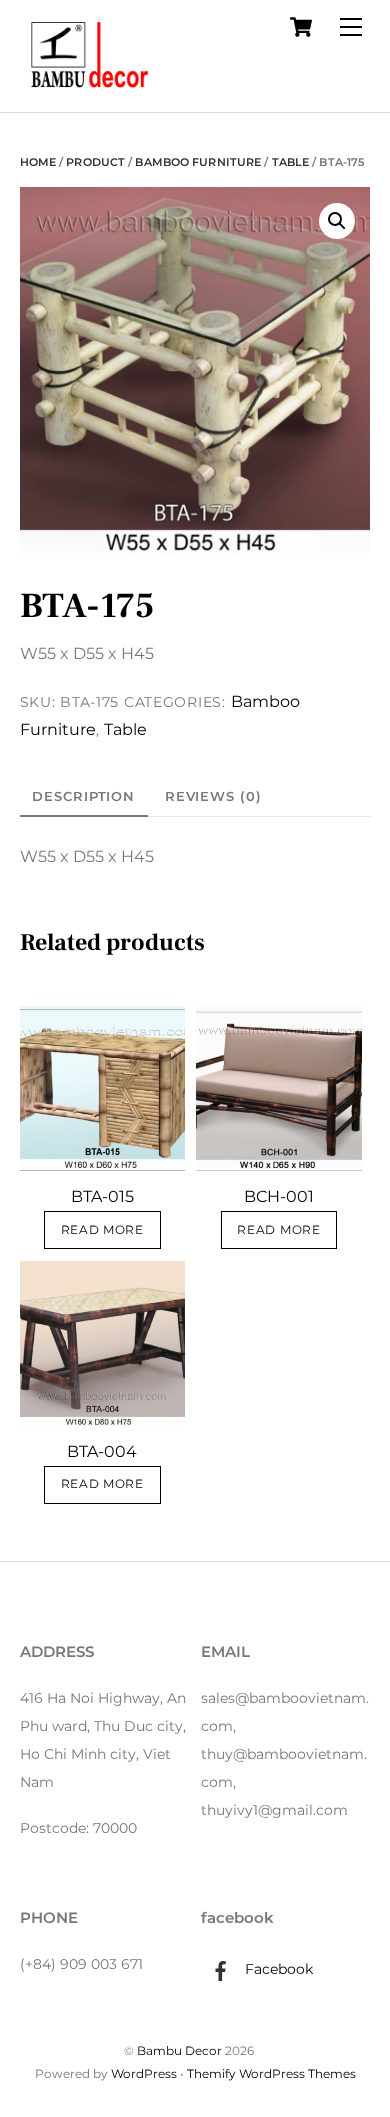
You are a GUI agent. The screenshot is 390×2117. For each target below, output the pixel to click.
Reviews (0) (213, 796)
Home (38, 162)
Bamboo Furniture (198, 162)
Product (95, 162)
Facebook (277, 1969)
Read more (102, 1230)
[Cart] (301, 27)
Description (83, 796)
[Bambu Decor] (90, 91)
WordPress (144, 2073)
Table (291, 162)
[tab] (84, 796)
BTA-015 (102, 1196)
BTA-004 (102, 1451)
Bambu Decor (179, 2050)
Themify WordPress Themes (271, 2073)
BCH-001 (279, 1196)
